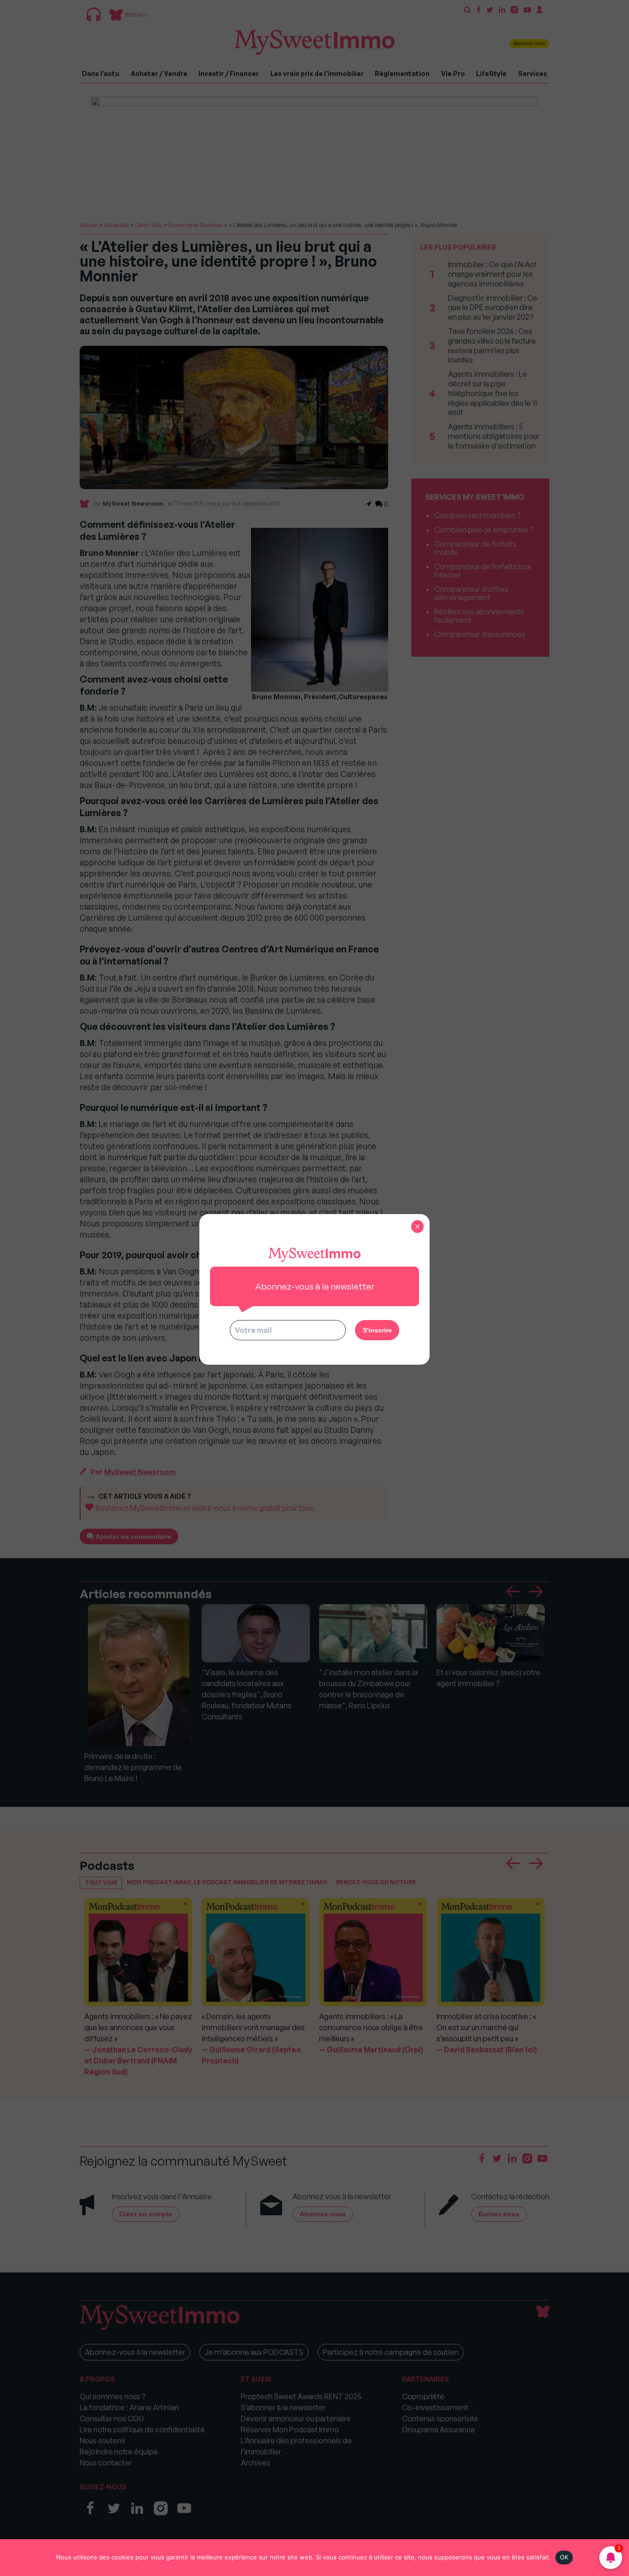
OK (564, 2557)
